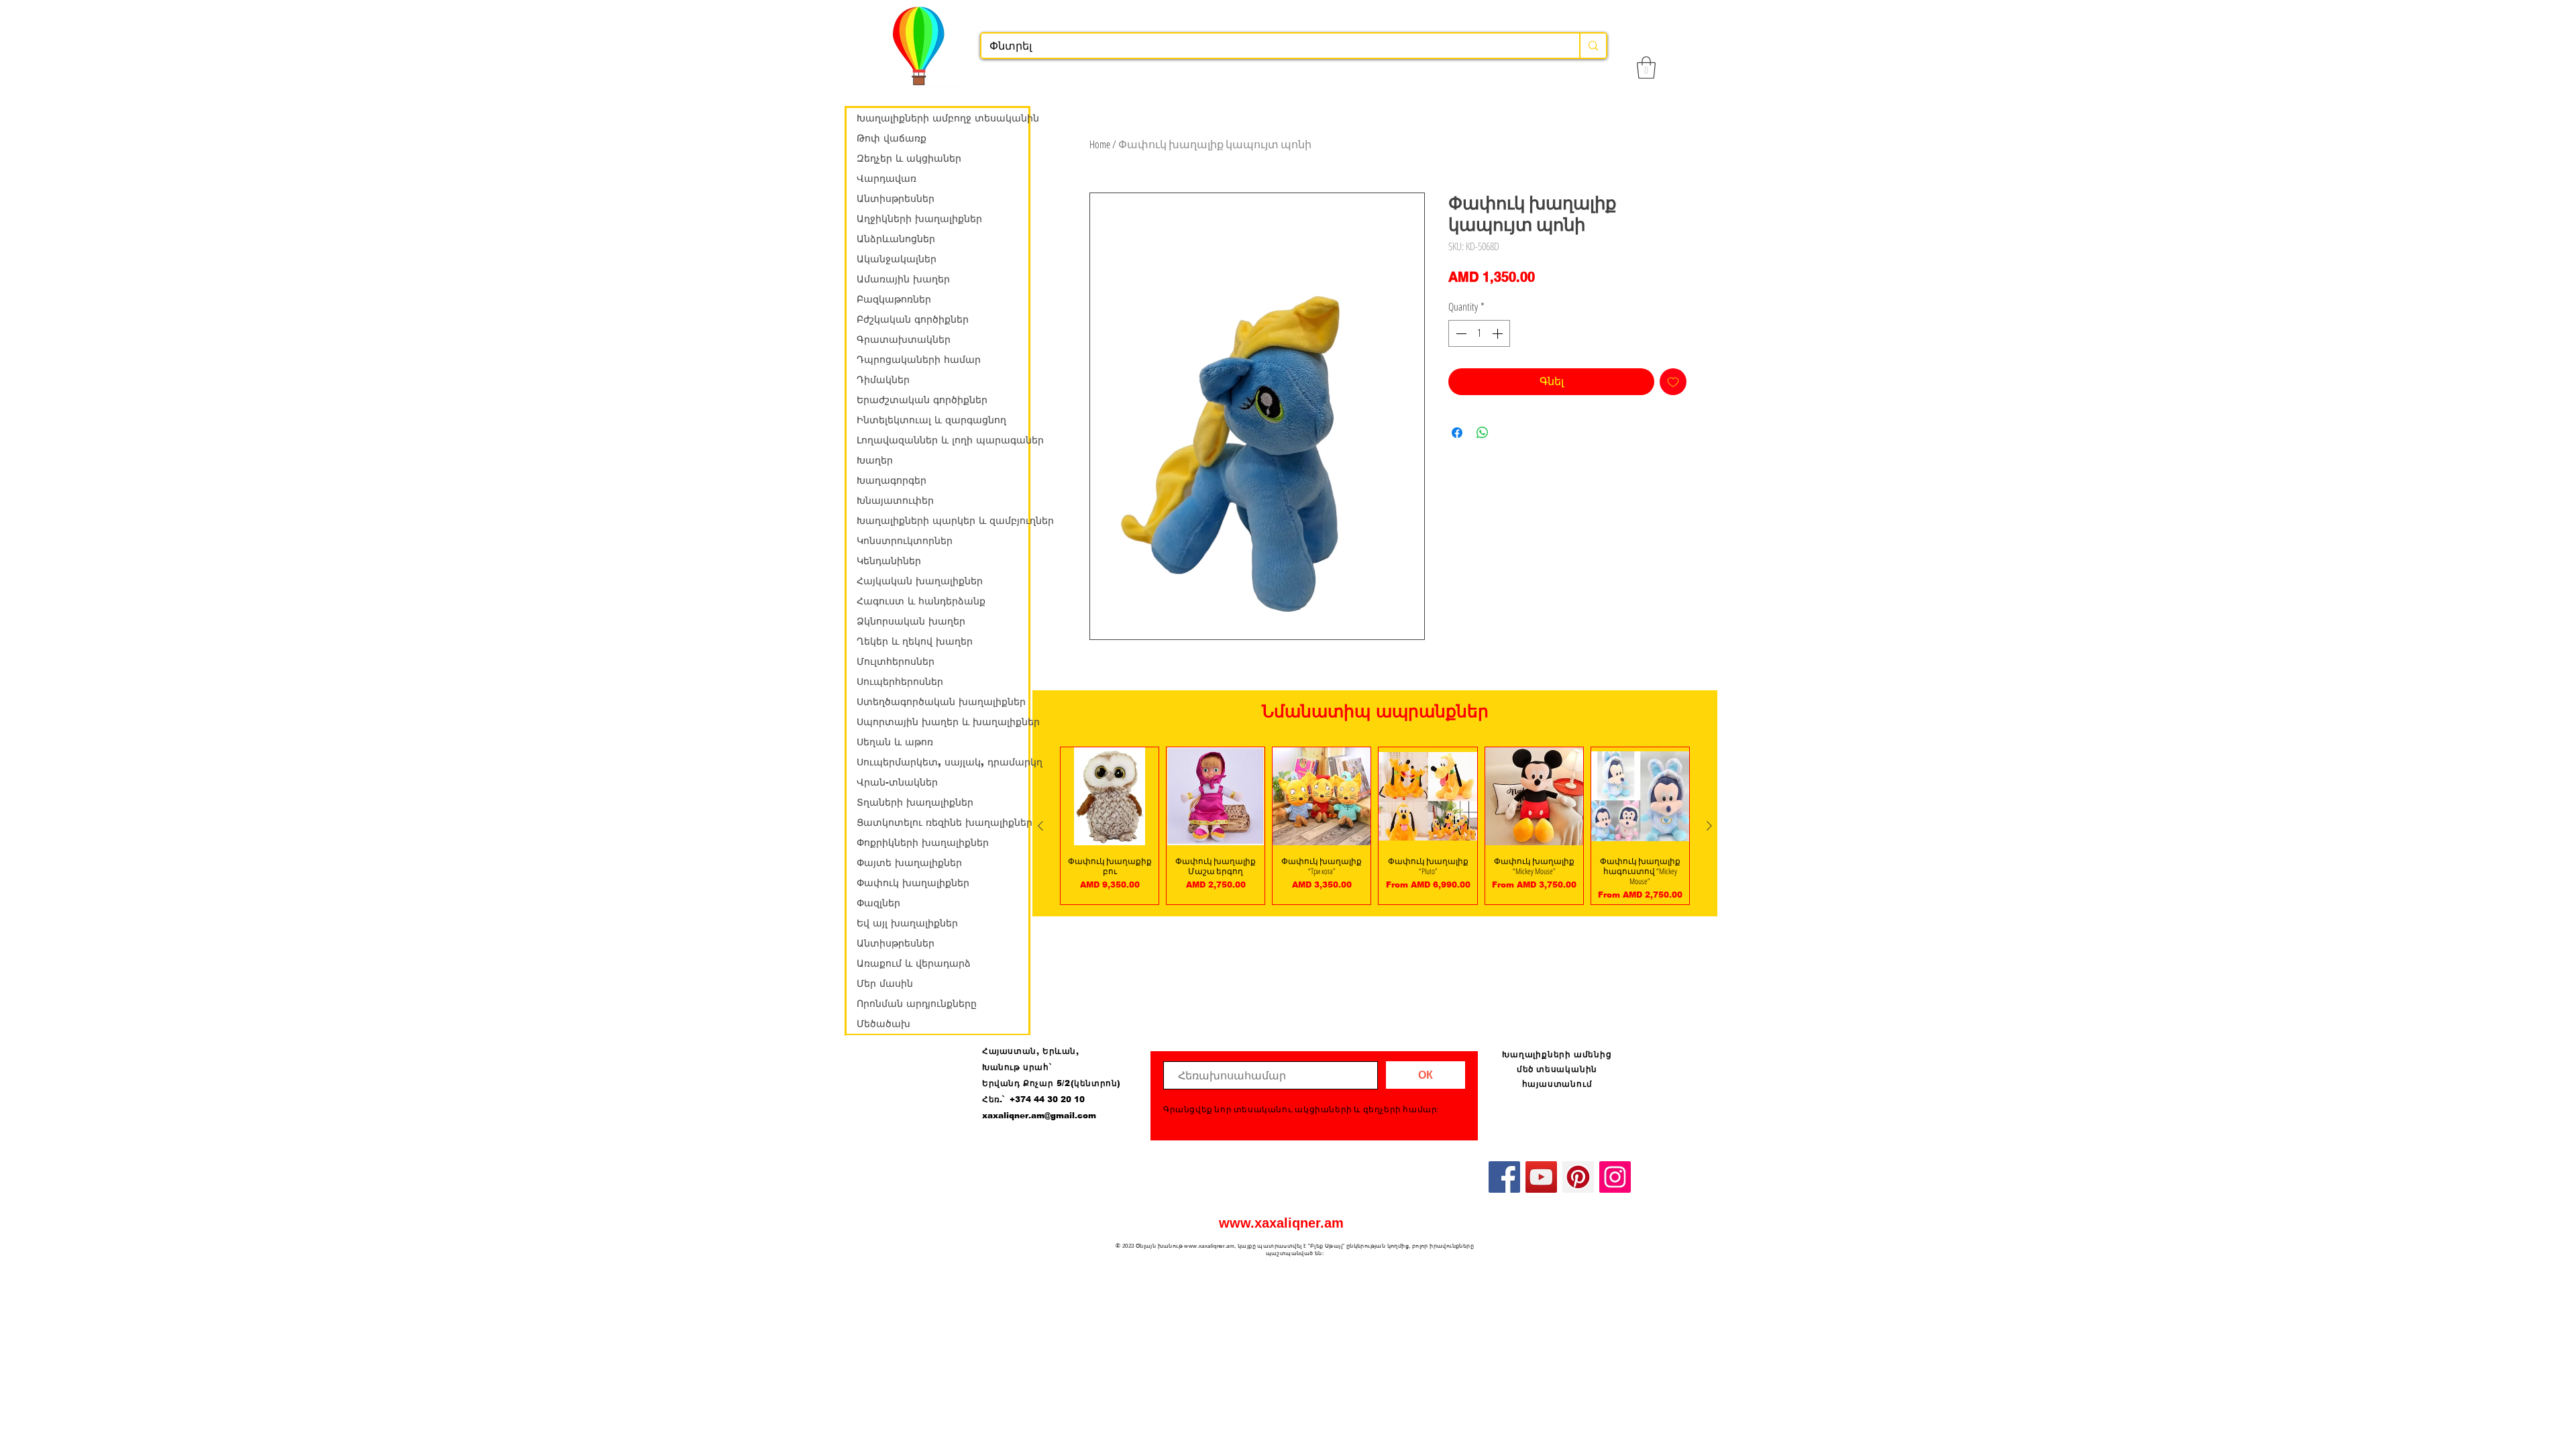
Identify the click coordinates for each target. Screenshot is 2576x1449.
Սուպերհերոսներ (900, 682)
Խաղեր (875, 460)
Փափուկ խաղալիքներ (913, 883)
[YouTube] (1541, 1177)
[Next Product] (1709, 826)
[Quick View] (1110, 796)
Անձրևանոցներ (896, 239)
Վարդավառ (887, 178)
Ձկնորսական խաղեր (911, 621)
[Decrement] (1460, 333)
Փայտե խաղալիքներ (909, 863)
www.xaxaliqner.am (1281, 1223)
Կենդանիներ (889, 561)
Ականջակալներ (897, 259)
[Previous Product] (1040, 826)
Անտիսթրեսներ (896, 199)
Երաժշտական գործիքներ (922, 400)
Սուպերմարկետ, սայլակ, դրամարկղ (943, 762)
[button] (1646, 67)
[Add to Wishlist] (1673, 382)
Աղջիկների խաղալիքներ (919, 219)
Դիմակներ (883, 380)
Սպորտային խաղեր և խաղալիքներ (943, 722)
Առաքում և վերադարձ (914, 963)
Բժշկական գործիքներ (913, 319)
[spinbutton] (1479, 333)
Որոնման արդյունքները (917, 1004)
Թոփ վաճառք (892, 138)
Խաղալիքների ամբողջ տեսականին (943, 118)
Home (1100, 144)
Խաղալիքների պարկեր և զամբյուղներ (943, 521)
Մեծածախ (883, 1024)
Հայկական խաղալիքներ (920, 581)
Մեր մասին (885, 983)
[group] (1375, 826)
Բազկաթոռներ (894, 299)
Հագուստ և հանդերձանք (921, 601)
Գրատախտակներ (904, 339)
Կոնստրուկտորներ (905, 541)
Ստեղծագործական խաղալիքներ (941, 702)
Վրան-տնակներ (897, 782)
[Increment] (1499, 333)
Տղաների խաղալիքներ (915, 802)
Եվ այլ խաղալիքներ (907, 923)
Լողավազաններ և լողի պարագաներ (943, 440)
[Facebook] (1504, 1177)
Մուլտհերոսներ (896, 661)
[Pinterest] (1578, 1177)
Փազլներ (878, 903)
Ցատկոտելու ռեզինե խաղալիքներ (943, 822)
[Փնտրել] (1593, 46)
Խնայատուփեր (895, 500)
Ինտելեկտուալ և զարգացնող (931, 420)
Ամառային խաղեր (903, 279)
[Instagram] (1615, 1177)
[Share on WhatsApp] (1483, 433)
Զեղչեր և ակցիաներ (909, 158)
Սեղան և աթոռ (895, 742)
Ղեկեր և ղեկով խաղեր (915, 641)
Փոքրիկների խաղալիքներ (923, 843)
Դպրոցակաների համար (919, 360)
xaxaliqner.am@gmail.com (1039, 1116)
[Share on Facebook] (1457, 433)
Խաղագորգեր (892, 480)
